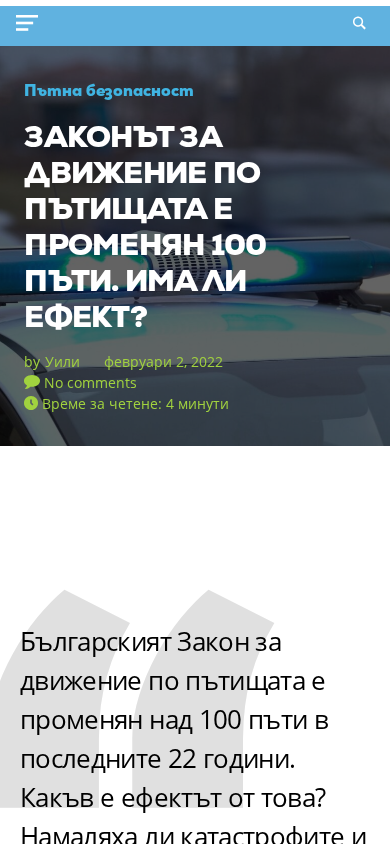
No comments (90, 382)
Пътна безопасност (109, 90)
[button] (31, 23)
